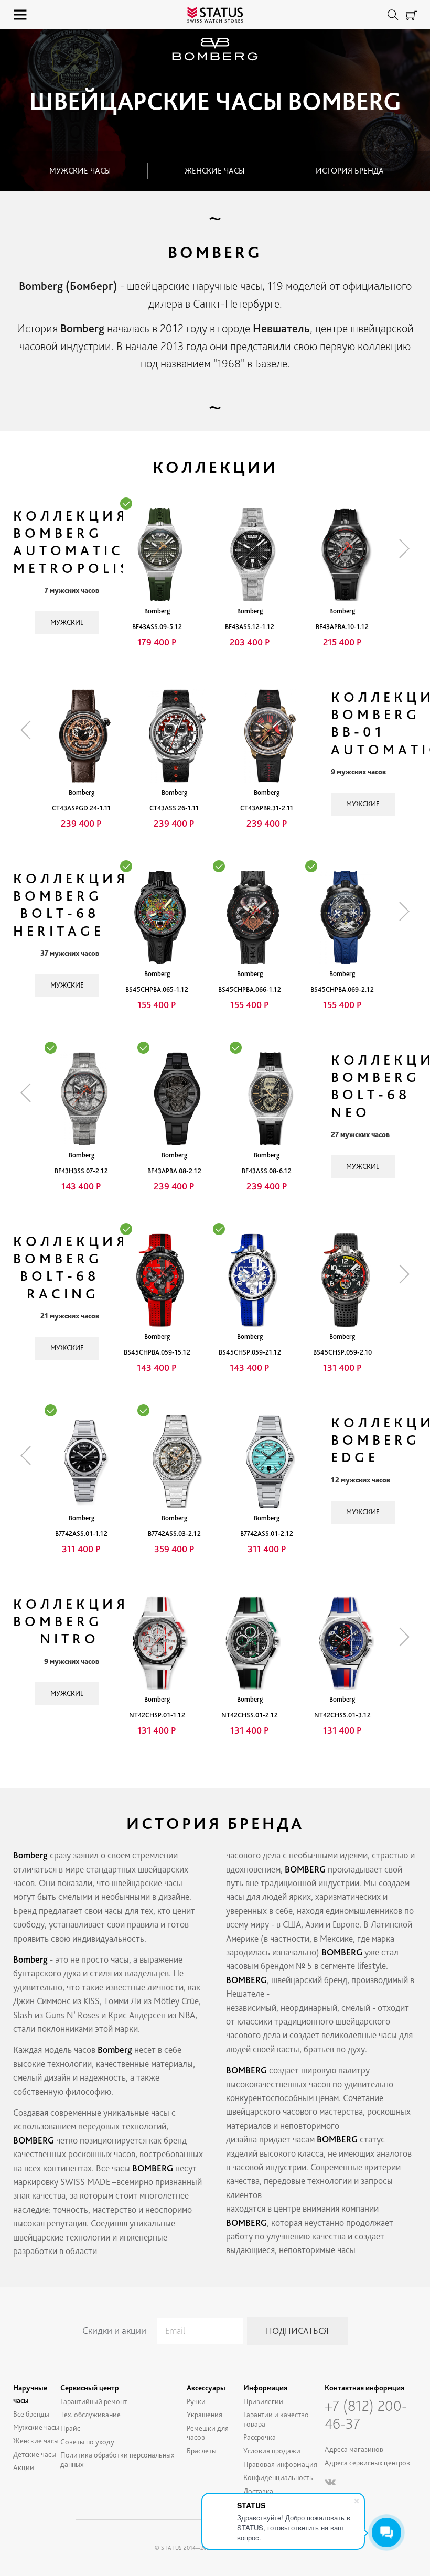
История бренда (350, 171)
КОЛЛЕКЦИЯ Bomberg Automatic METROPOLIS (72, 542)
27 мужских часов (360, 1134)
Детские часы (35, 2454)
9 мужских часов (358, 772)
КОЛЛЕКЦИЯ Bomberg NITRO (71, 1621)
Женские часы (214, 171)
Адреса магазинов (354, 2449)
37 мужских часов (70, 953)
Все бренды (31, 2414)
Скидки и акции (114, 2330)
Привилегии (263, 2401)
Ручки (196, 2401)
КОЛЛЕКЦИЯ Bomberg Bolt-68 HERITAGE (71, 905)
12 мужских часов (361, 1480)
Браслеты (202, 2450)
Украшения (205, 2414)
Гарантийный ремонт (94, 2401)
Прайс (70, 2428)
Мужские (67, 622)
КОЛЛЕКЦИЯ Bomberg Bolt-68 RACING (71, 1267)
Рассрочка (260, 2437)
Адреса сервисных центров (367, 2463)
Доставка (258, 2491)
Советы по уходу (87, 2442)
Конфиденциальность (278, 2477)
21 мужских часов (70, 1316)
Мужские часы (80, 171)
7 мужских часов (72, 590)
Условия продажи (272, 2450)
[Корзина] (411, 15)
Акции (24, 2467)
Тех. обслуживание (90, 2414)
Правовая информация (280, 2464)
